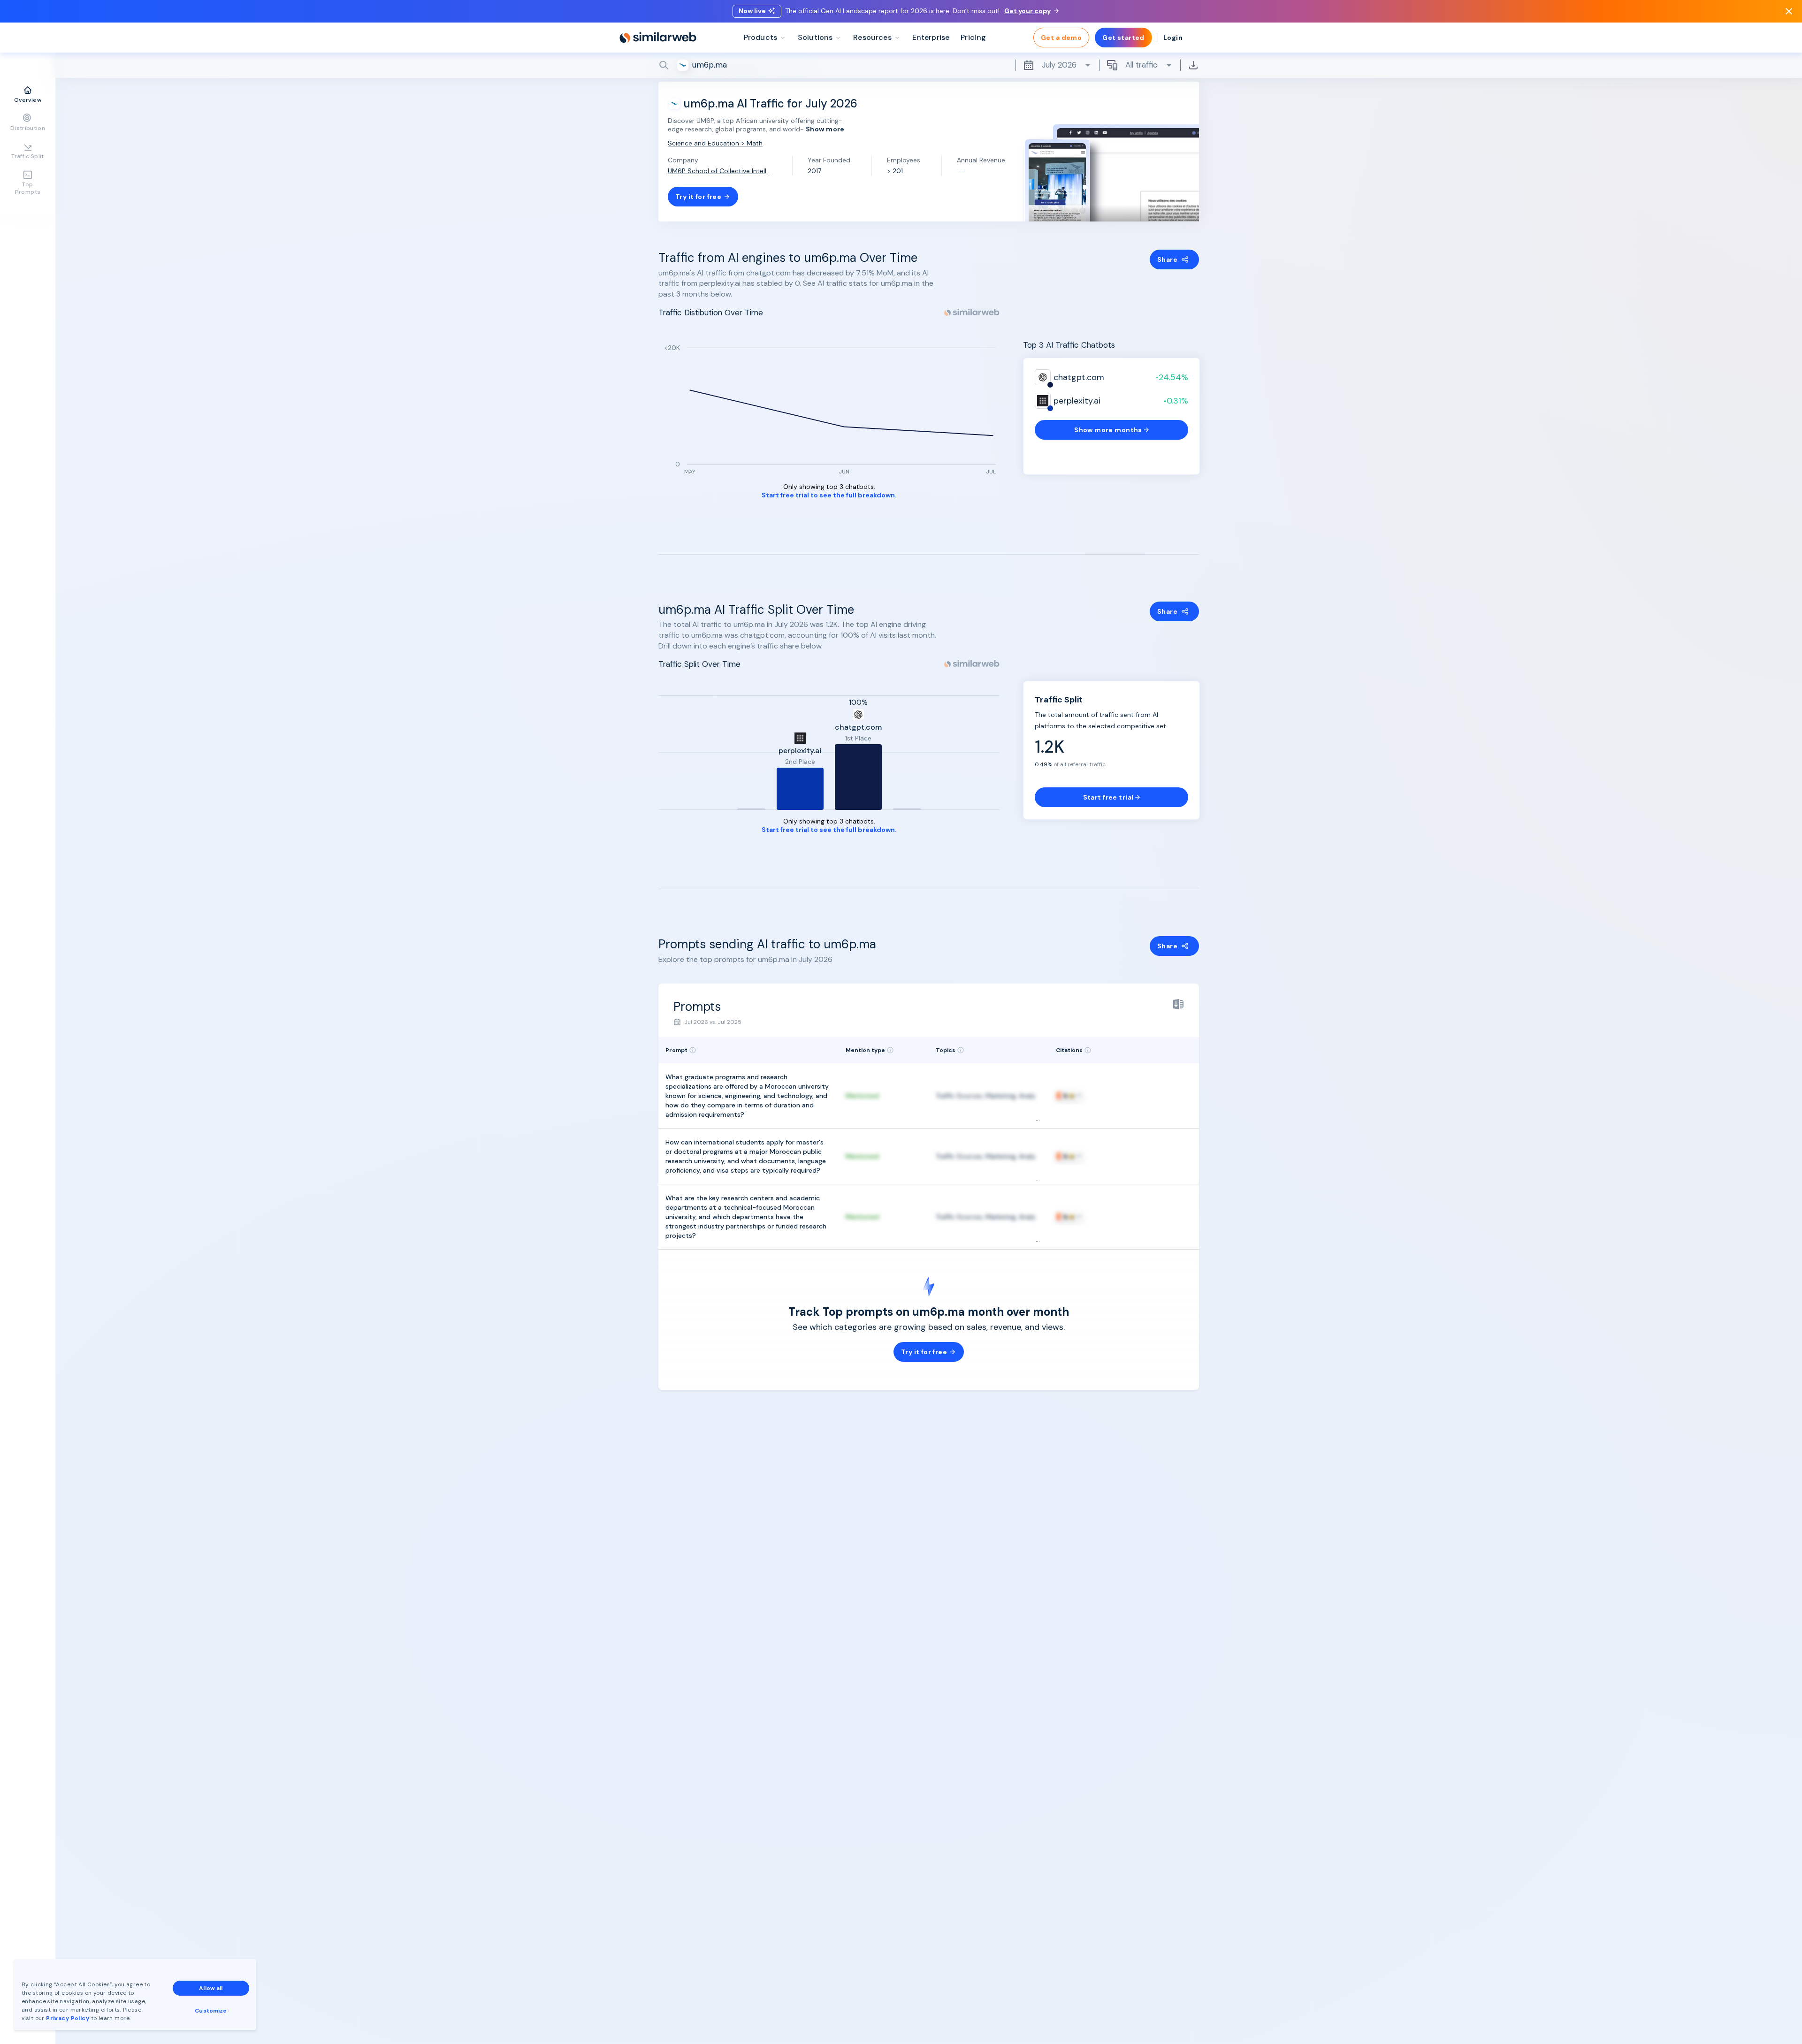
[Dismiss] (1789, 11)
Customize (211, 2011)
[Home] (658, 38)
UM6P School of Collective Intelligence (719, 171)
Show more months (1108, 430)
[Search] (929, 65)
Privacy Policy (68, 2018)
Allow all (211, 1988)
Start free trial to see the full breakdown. (829, 495)
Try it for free (698, 197)
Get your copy (1027, 11)
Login (1173, 38)
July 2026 (1059, 65)
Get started (1123, 38)
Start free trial (1108, 797)
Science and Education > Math (715, 143)
